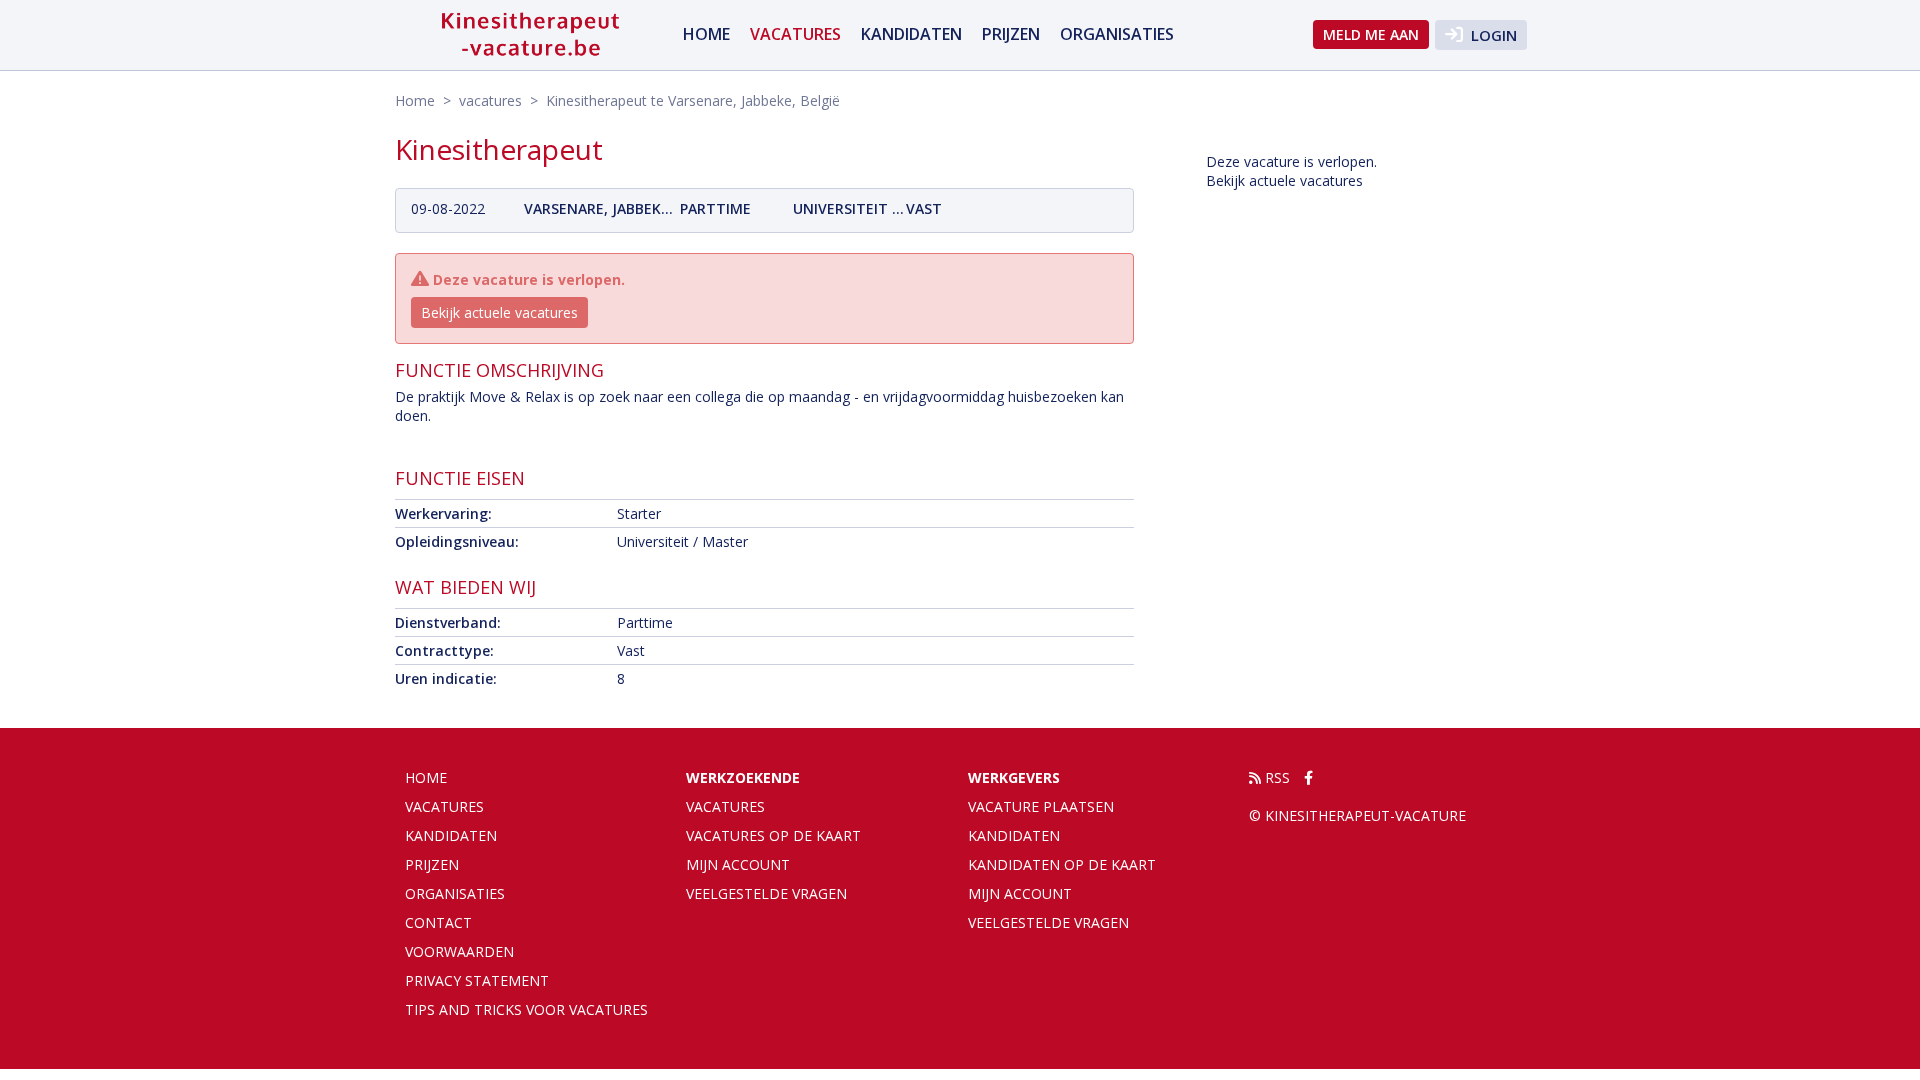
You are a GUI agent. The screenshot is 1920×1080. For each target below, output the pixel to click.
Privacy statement (477, 980)
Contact (438, 922)
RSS (1275, 777)
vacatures (795, 34)
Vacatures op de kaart (773, 835)
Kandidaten (911, 34)
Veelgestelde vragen (766, 893)
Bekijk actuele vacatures (499, 312)
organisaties (1117, 34)
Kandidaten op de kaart (1062, 864)
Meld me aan (1371, 34)
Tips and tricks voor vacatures (526, 1009)
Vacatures (725, 806)
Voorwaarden (459, 951)
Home (706, 34)
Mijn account (738, 864)
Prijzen (1011, 34)
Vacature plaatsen (1041, 806)
